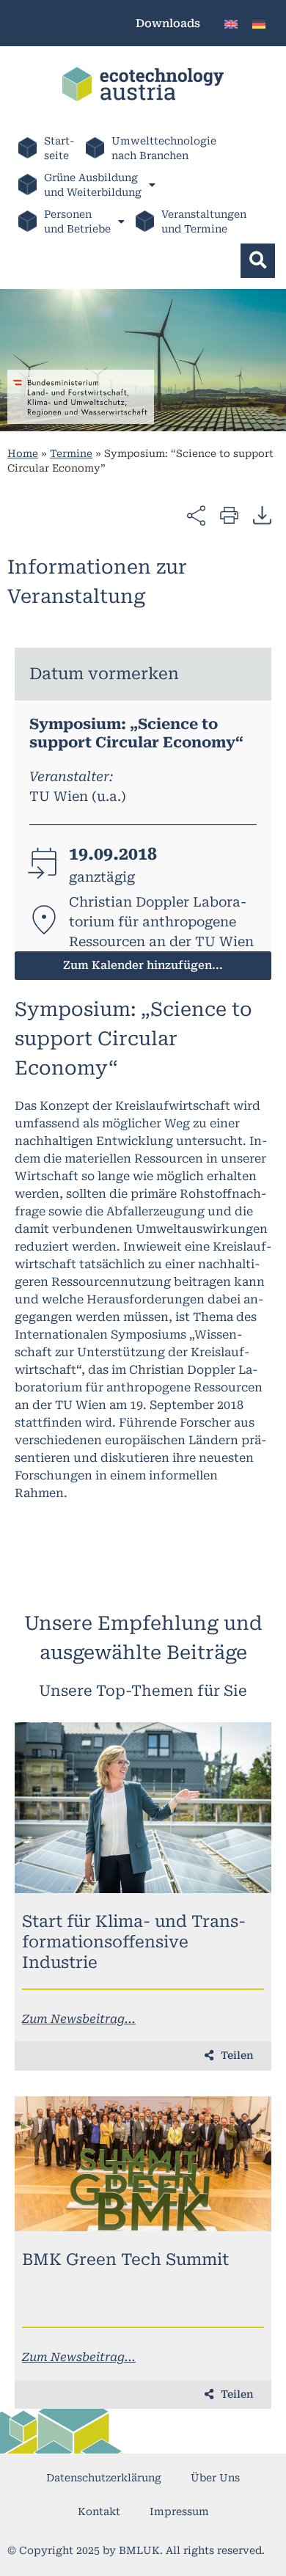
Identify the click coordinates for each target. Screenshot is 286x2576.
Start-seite (59, 148)
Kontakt (99, 2511)
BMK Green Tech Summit (125, 2260)
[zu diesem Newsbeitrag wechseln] (143, 1808)
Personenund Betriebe (77, 222)
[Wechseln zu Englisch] (231, 23)
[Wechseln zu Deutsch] (259, 23)
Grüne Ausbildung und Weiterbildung (93, 185)
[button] (258, 261)
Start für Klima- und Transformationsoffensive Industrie (134, 1942)
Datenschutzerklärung (104, 2478)
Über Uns (215, 2478)
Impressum (179, 2511)
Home (23, 453)
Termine (71, 453)
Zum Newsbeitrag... (79, 2019)
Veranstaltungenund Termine (204, 222)
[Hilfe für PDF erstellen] (262, 515)
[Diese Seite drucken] (229, 515)
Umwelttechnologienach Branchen (164, 148)
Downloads (168, 23)
